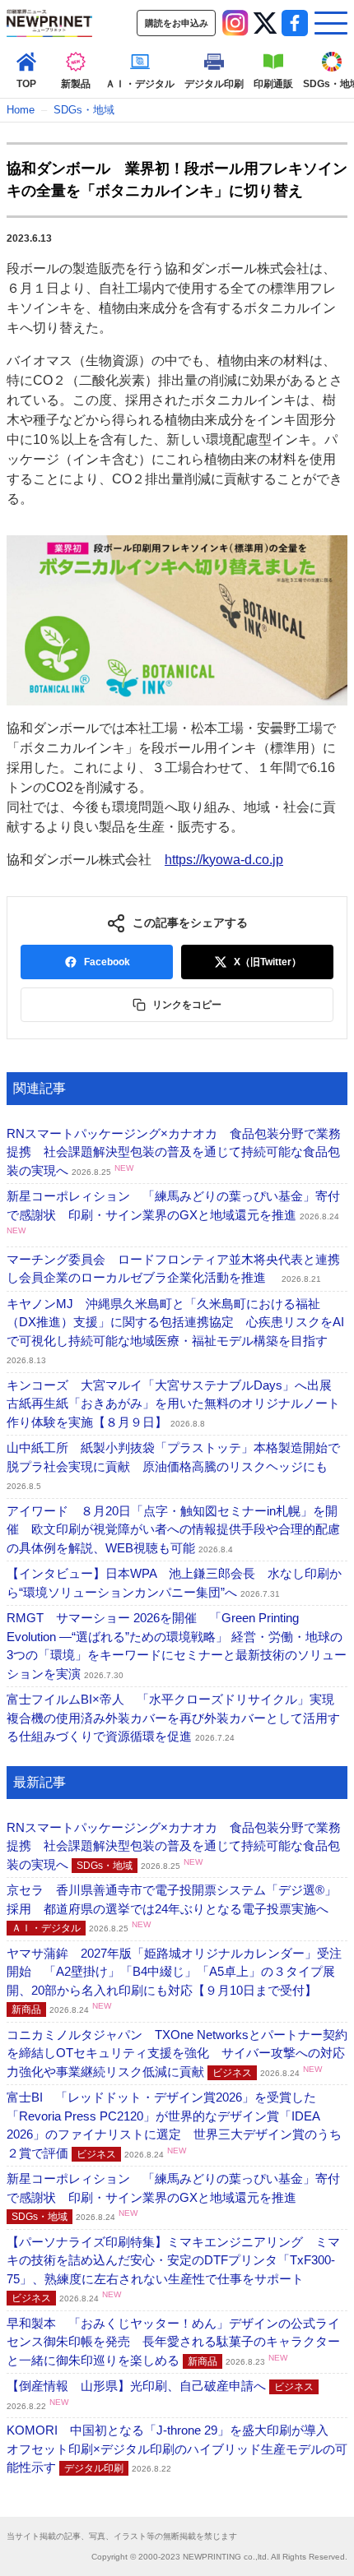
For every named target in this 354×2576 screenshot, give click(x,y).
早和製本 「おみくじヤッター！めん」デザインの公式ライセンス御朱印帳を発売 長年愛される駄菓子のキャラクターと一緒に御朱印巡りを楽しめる (173, 2342)
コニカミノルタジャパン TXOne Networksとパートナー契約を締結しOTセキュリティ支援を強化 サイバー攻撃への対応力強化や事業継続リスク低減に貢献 (177, 2053)
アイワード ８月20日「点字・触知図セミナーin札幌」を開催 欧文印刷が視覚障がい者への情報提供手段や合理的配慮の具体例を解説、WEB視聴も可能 (173, 1529)
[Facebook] (295, 23)
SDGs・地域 (84, 110)
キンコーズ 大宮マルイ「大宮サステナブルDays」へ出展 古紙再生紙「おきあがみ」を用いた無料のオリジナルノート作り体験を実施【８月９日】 (175, 1404)
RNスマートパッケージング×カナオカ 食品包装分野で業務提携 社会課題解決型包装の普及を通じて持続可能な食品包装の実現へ (174, 1152)
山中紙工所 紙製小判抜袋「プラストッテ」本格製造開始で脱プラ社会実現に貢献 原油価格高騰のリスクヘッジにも (173, 1466)
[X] (265, 23)
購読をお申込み (177, 23)
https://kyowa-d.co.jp (224, 860)
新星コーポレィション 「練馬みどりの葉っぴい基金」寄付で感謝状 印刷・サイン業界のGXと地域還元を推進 (173, 1212)
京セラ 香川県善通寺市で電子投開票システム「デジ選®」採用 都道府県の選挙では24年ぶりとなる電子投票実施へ (172, 1908)
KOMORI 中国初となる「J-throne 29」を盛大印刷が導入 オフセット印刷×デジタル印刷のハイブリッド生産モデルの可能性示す (177, 2449)
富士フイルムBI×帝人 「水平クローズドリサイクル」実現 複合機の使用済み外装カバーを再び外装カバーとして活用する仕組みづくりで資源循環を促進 (177, 1718)
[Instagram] (235, 23)
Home (21, 110)
